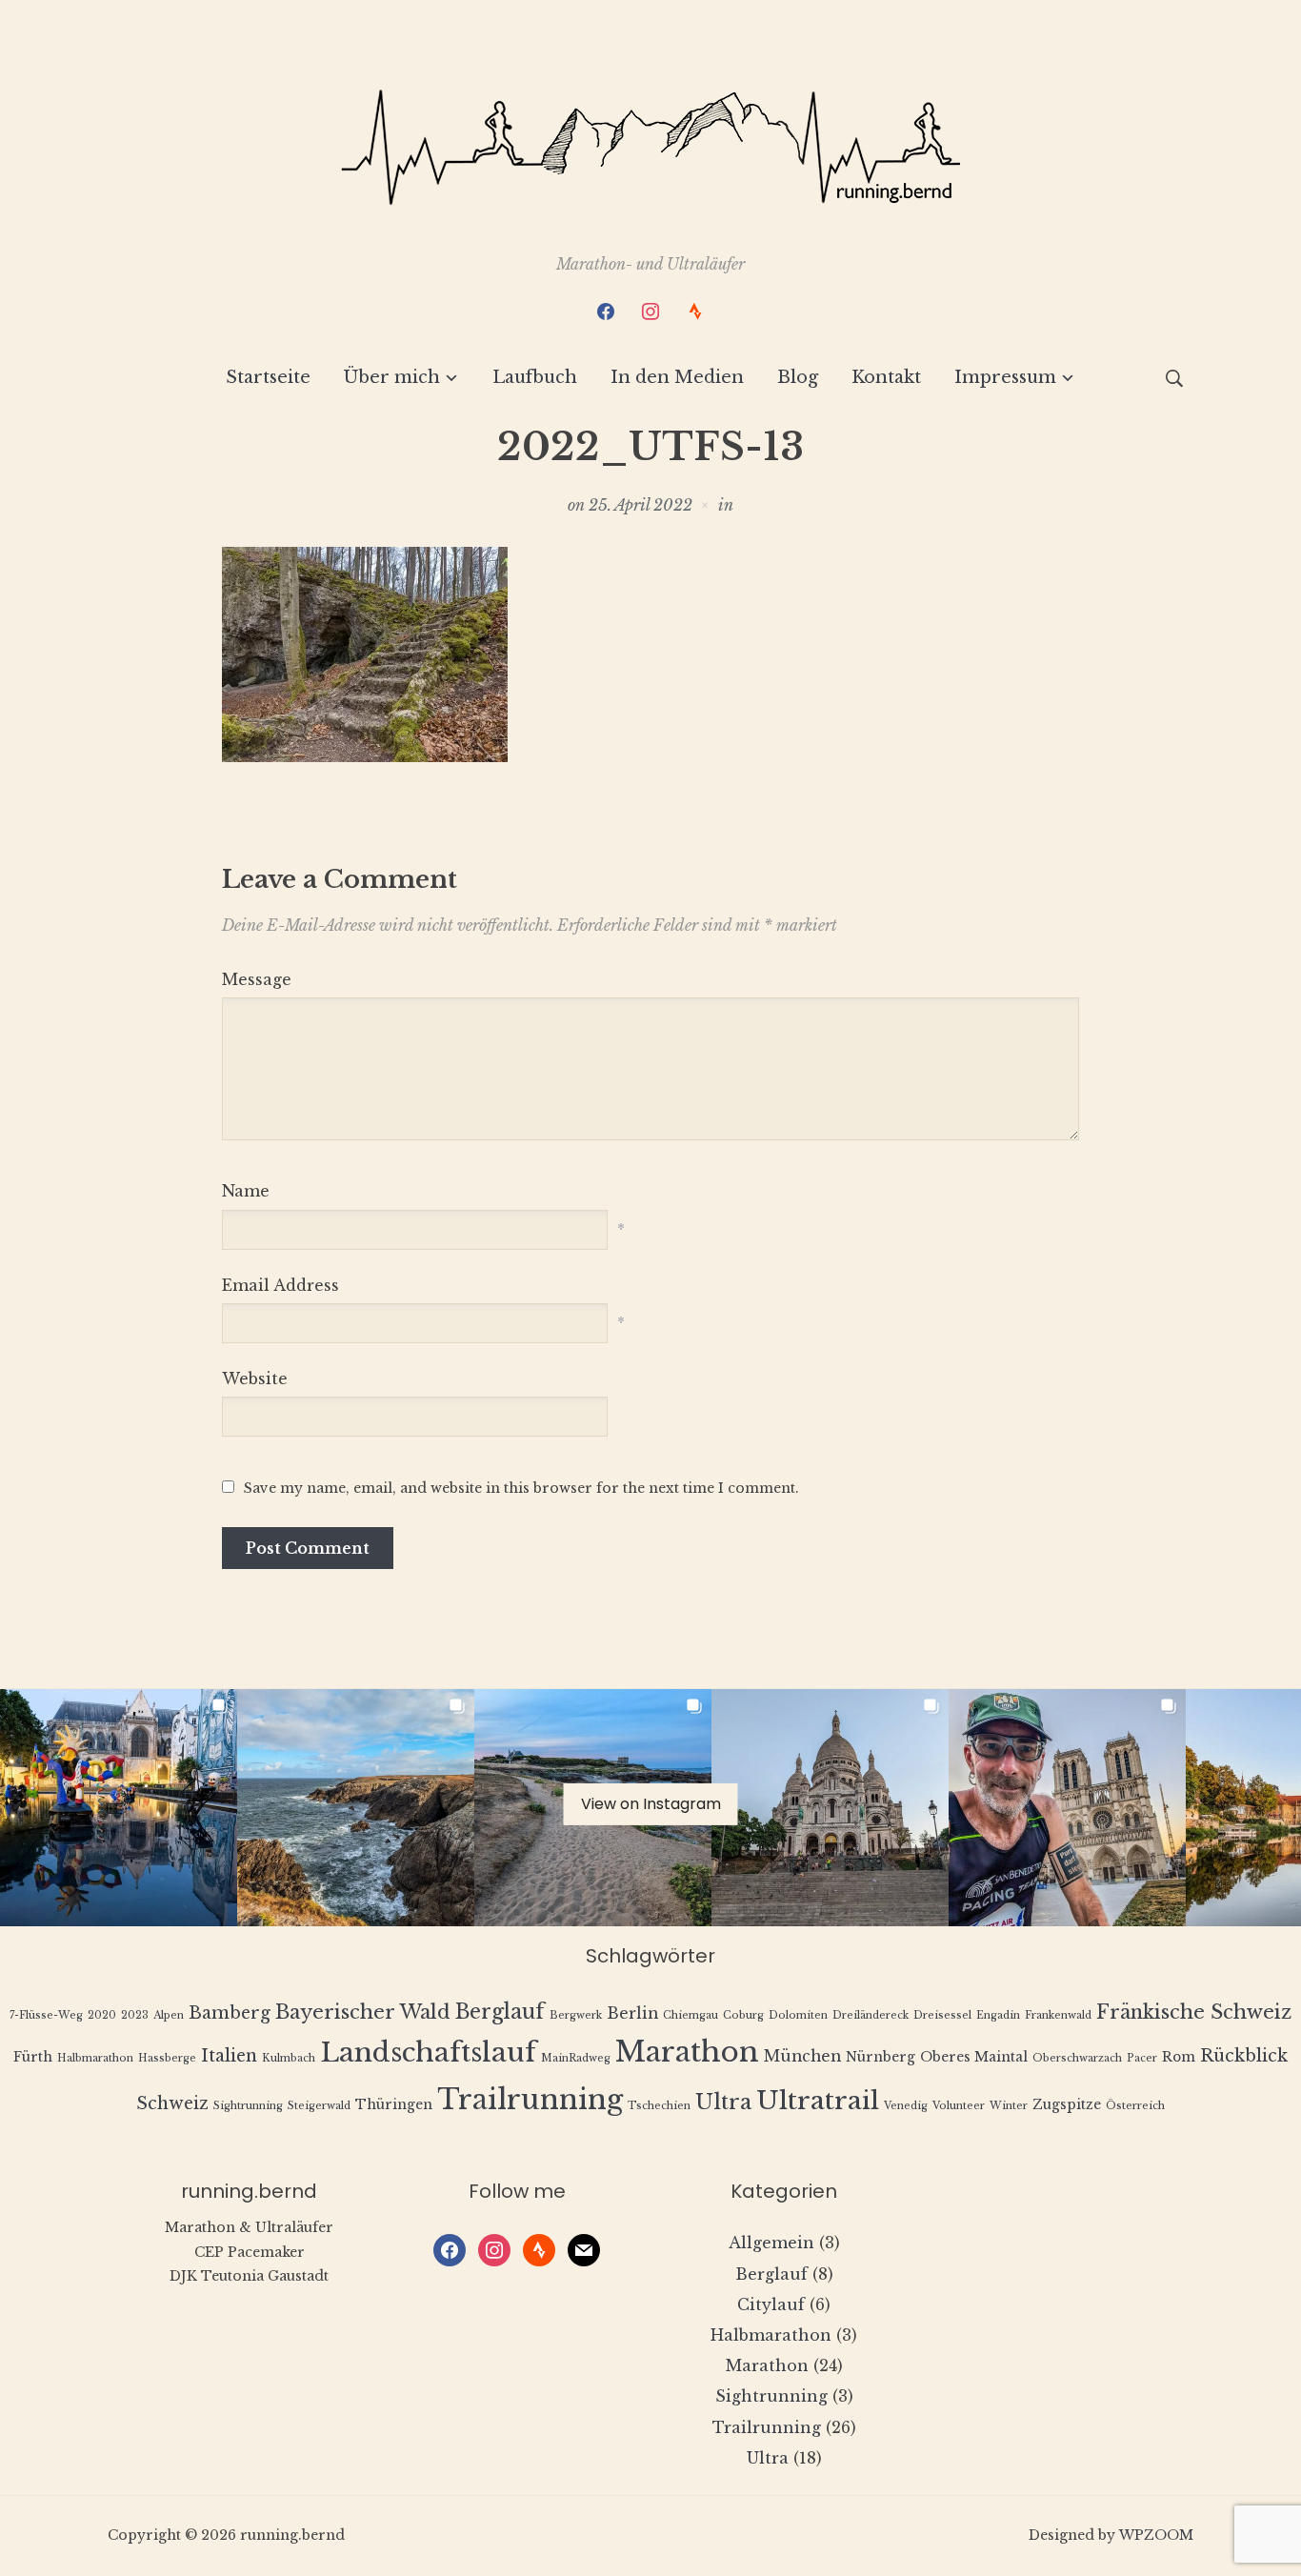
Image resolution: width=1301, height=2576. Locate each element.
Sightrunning (248, 2106)
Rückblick (1244, 2056)
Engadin (998, 2015)
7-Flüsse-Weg (46, 2015)
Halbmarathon (95, 2058)
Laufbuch (535, 377)
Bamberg (230, 2013)
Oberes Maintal (974, 2057)
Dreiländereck (871, 2015)
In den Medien (677, 377)
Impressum (1005, 377)
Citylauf (771, 2304)
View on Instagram (651, 1804)
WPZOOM (1156, 2535)
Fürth (33, 2057)
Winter (1009, 2106)
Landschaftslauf (428, 2053)
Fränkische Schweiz (1194, 2012)
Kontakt (886, 377)
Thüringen (394, 2105)
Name (246, 1191)
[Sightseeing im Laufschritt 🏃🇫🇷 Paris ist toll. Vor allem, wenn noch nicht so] (1067, 1808)
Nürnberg (881, 2057)
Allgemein (771, 2243)
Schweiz (172, 2103)
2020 (102, 2015)
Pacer (1142, 2058)
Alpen (169, 2015)
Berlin (632, 2013)
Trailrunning (530, 2100)
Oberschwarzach (1077, 2058)
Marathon (687, 2052)
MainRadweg (576, 2058)
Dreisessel (942, 2015)
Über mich (392, 377)
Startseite (268, 377)
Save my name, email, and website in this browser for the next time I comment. (521, 1488)
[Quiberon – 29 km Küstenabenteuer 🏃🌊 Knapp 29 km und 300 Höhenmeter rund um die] (356, 1808)
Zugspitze (1067, 2105)
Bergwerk (576, 2015)
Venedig (906, 2106)
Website (255, 1379)
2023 (135, 2015)
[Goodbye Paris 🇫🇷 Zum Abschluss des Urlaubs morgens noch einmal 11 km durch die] (119, 1808)
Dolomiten (798, 2015)
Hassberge (167, 2058)
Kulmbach (289, 2058)
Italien (229, 2056)
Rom (1179, 2057)
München (802, 2056)
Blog (798, 377)
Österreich (1135, 2106)
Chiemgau (691, 2015)
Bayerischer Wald (363, 2012)
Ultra (723, 2102)
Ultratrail (818, 2100)
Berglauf (500, 2012)
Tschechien (659, 2106)
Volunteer (959, 2106)
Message (257, 979)
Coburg (743, 2015)
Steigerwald (319, 2106)
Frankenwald (1058, 2015)
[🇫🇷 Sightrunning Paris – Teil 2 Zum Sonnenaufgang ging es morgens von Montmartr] (830, 1808)
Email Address (280, 1285)
